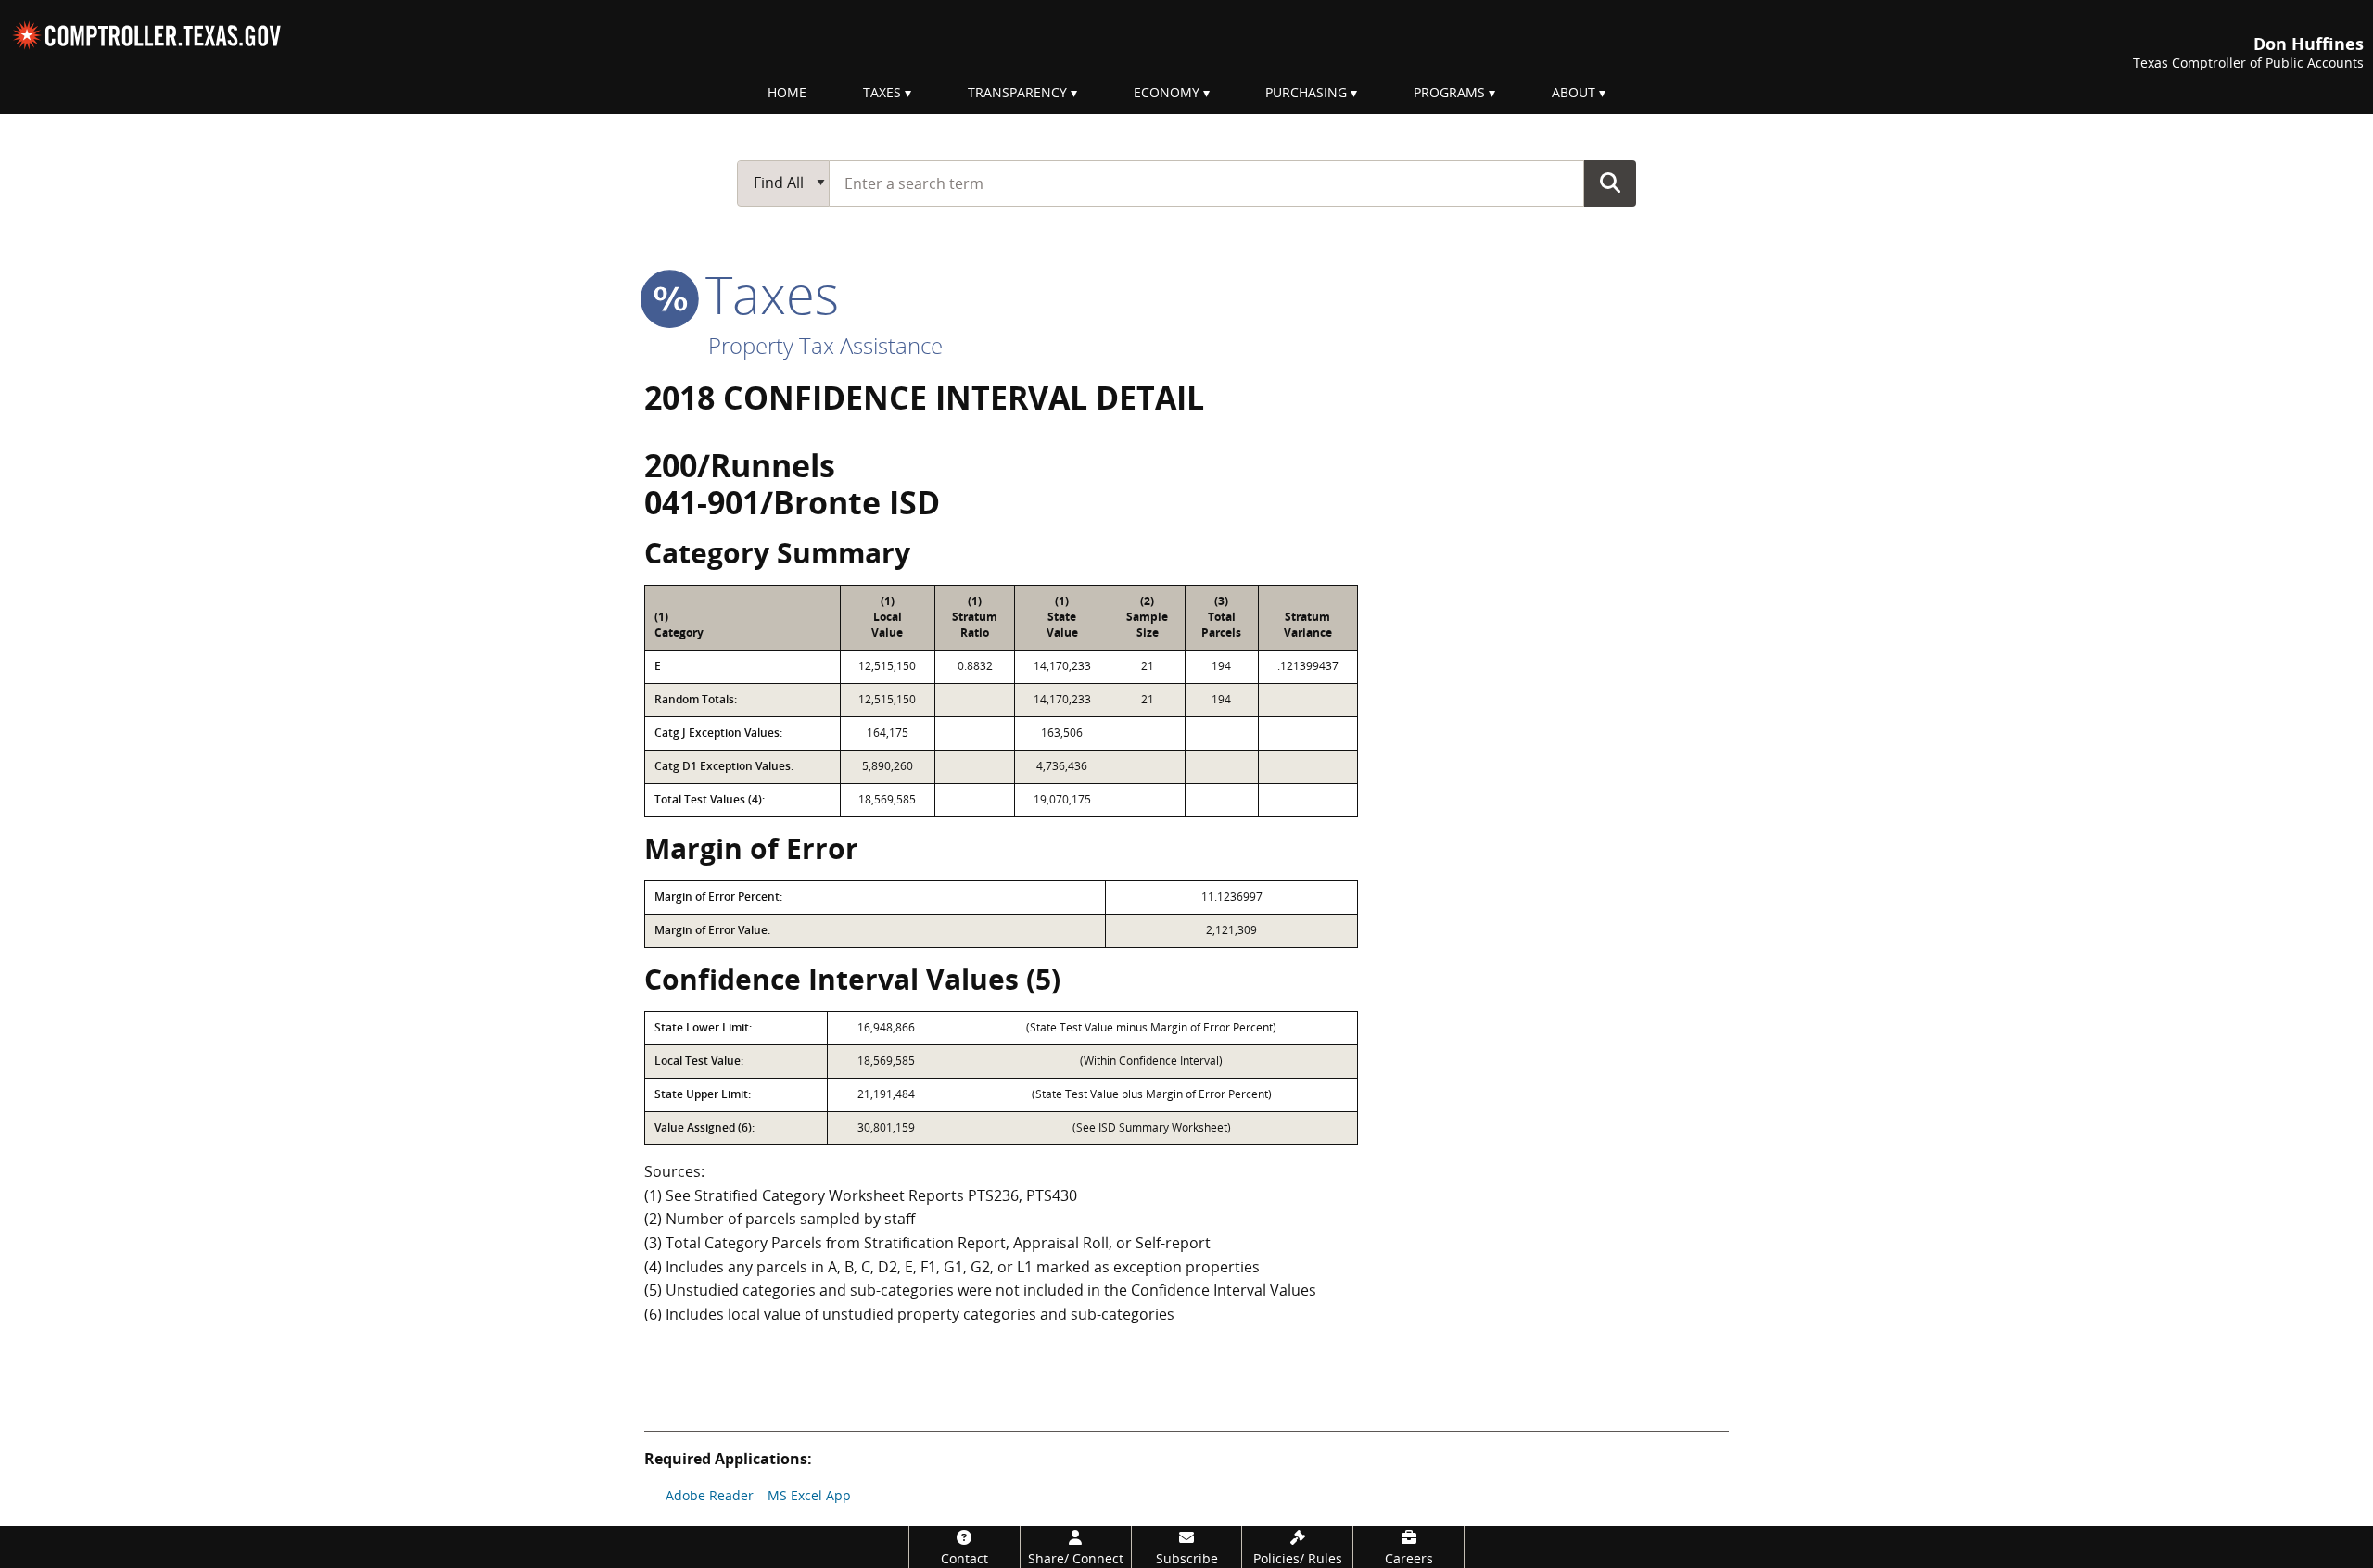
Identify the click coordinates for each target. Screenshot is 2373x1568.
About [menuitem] (1574, 92)
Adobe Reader (710, 1495)
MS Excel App (809, 1495)
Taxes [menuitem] (882, 92)
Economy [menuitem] (1167, 92)
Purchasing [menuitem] (1306, 92)
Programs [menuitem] (1449, 92)
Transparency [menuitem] (1017, 92)
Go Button (1610, 183)
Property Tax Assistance (825, 345)
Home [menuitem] (787, 92)
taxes (765, 294)
